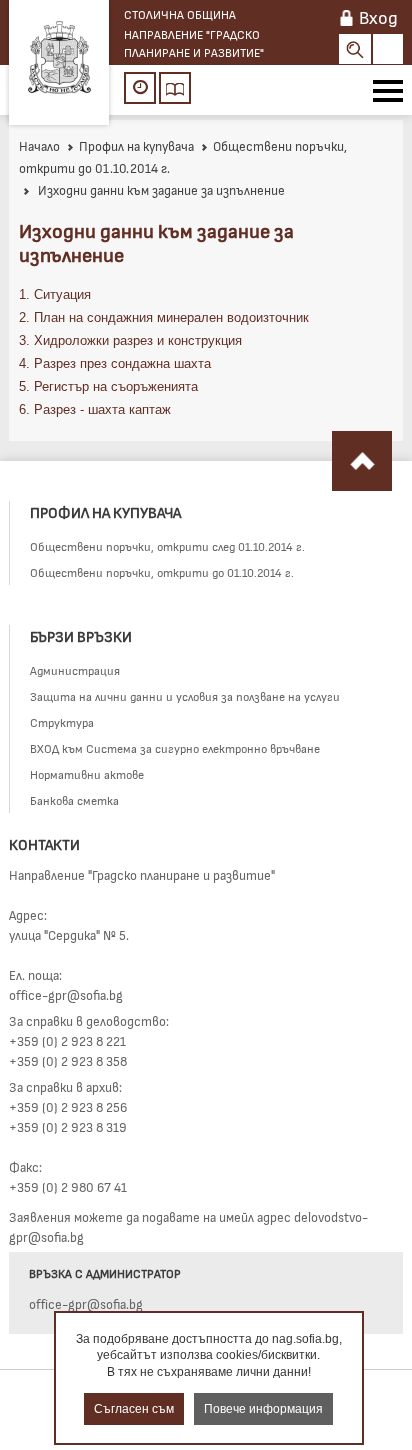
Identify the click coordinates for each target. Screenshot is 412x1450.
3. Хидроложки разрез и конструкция (130, 340)
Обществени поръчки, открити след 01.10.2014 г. (167, 546)
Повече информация (263, 1409)
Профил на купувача (136, 146)
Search (355, 49)
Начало (39, 146)
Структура (62, 722)
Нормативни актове (87, 774)
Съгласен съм (134, 1409)
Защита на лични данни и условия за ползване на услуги (185, 696)
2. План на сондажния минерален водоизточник (164, 317)
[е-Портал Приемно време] (140, 88)
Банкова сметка (74, 800)
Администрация (75, 670)
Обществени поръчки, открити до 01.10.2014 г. (162, 572)
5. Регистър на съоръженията (108, 386)
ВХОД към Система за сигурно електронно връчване (175, 748)
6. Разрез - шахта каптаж (95, 409)
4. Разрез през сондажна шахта (115, 363)
